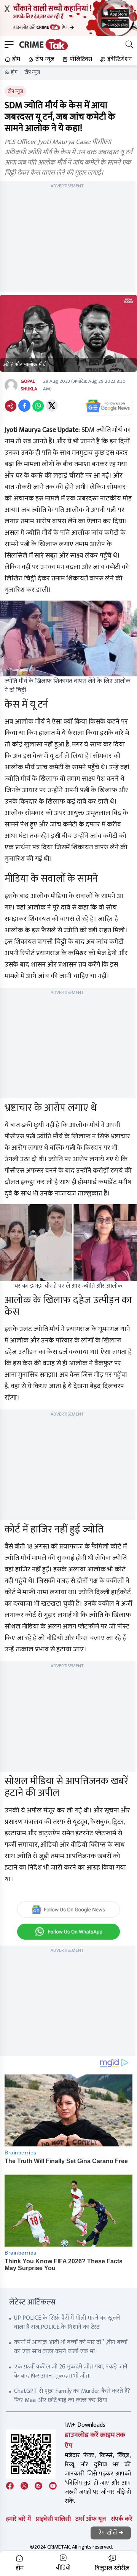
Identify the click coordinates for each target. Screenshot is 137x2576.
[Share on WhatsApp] (38, 406)
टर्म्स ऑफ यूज (91, 2519)
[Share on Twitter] (52, 406)
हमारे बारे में (18, 2519)
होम (14, 72)
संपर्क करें (122, 2519)
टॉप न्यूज (32, 72)
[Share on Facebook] (24, 406)
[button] (12, 59)
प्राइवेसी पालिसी (53, 2519)
